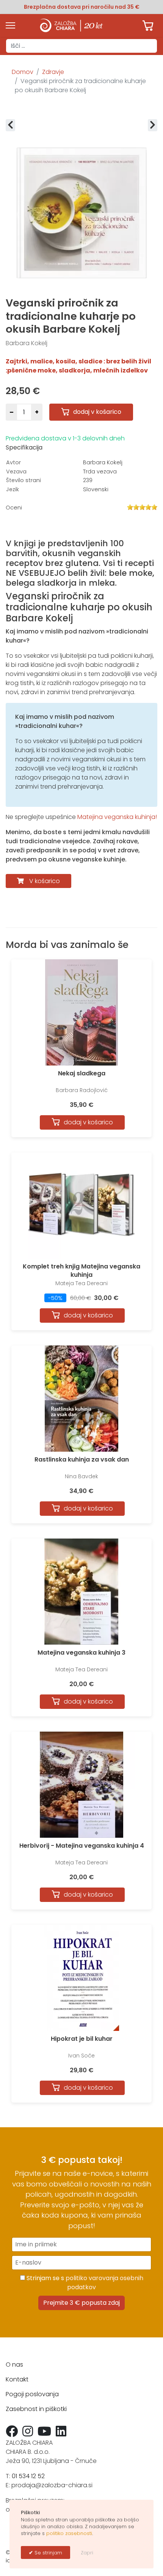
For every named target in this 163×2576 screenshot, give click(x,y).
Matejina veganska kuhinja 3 (81, 1653)
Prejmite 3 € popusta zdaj (81, 2303)
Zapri (87, 2553)
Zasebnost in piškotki (36, 2409)
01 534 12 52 (28, 2476)
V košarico (45, 881)
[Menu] (10, 25)
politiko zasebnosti (69, 2533)
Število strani (24, 480)
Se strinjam (48, 2553)
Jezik (13, 489)
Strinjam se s (84, 2283)
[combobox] (81, 46)
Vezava (16, 472)
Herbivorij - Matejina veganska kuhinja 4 (82, 1846)
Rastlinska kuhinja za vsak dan (82, 1459)
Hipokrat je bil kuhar (82, 2039)
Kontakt (17, 2379)
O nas (14, 2365)
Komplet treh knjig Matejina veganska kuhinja (81, 1271)
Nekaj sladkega (82, 1073)
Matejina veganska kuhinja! (117, 817)
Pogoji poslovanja (32, 2394)
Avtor (13, 462)
